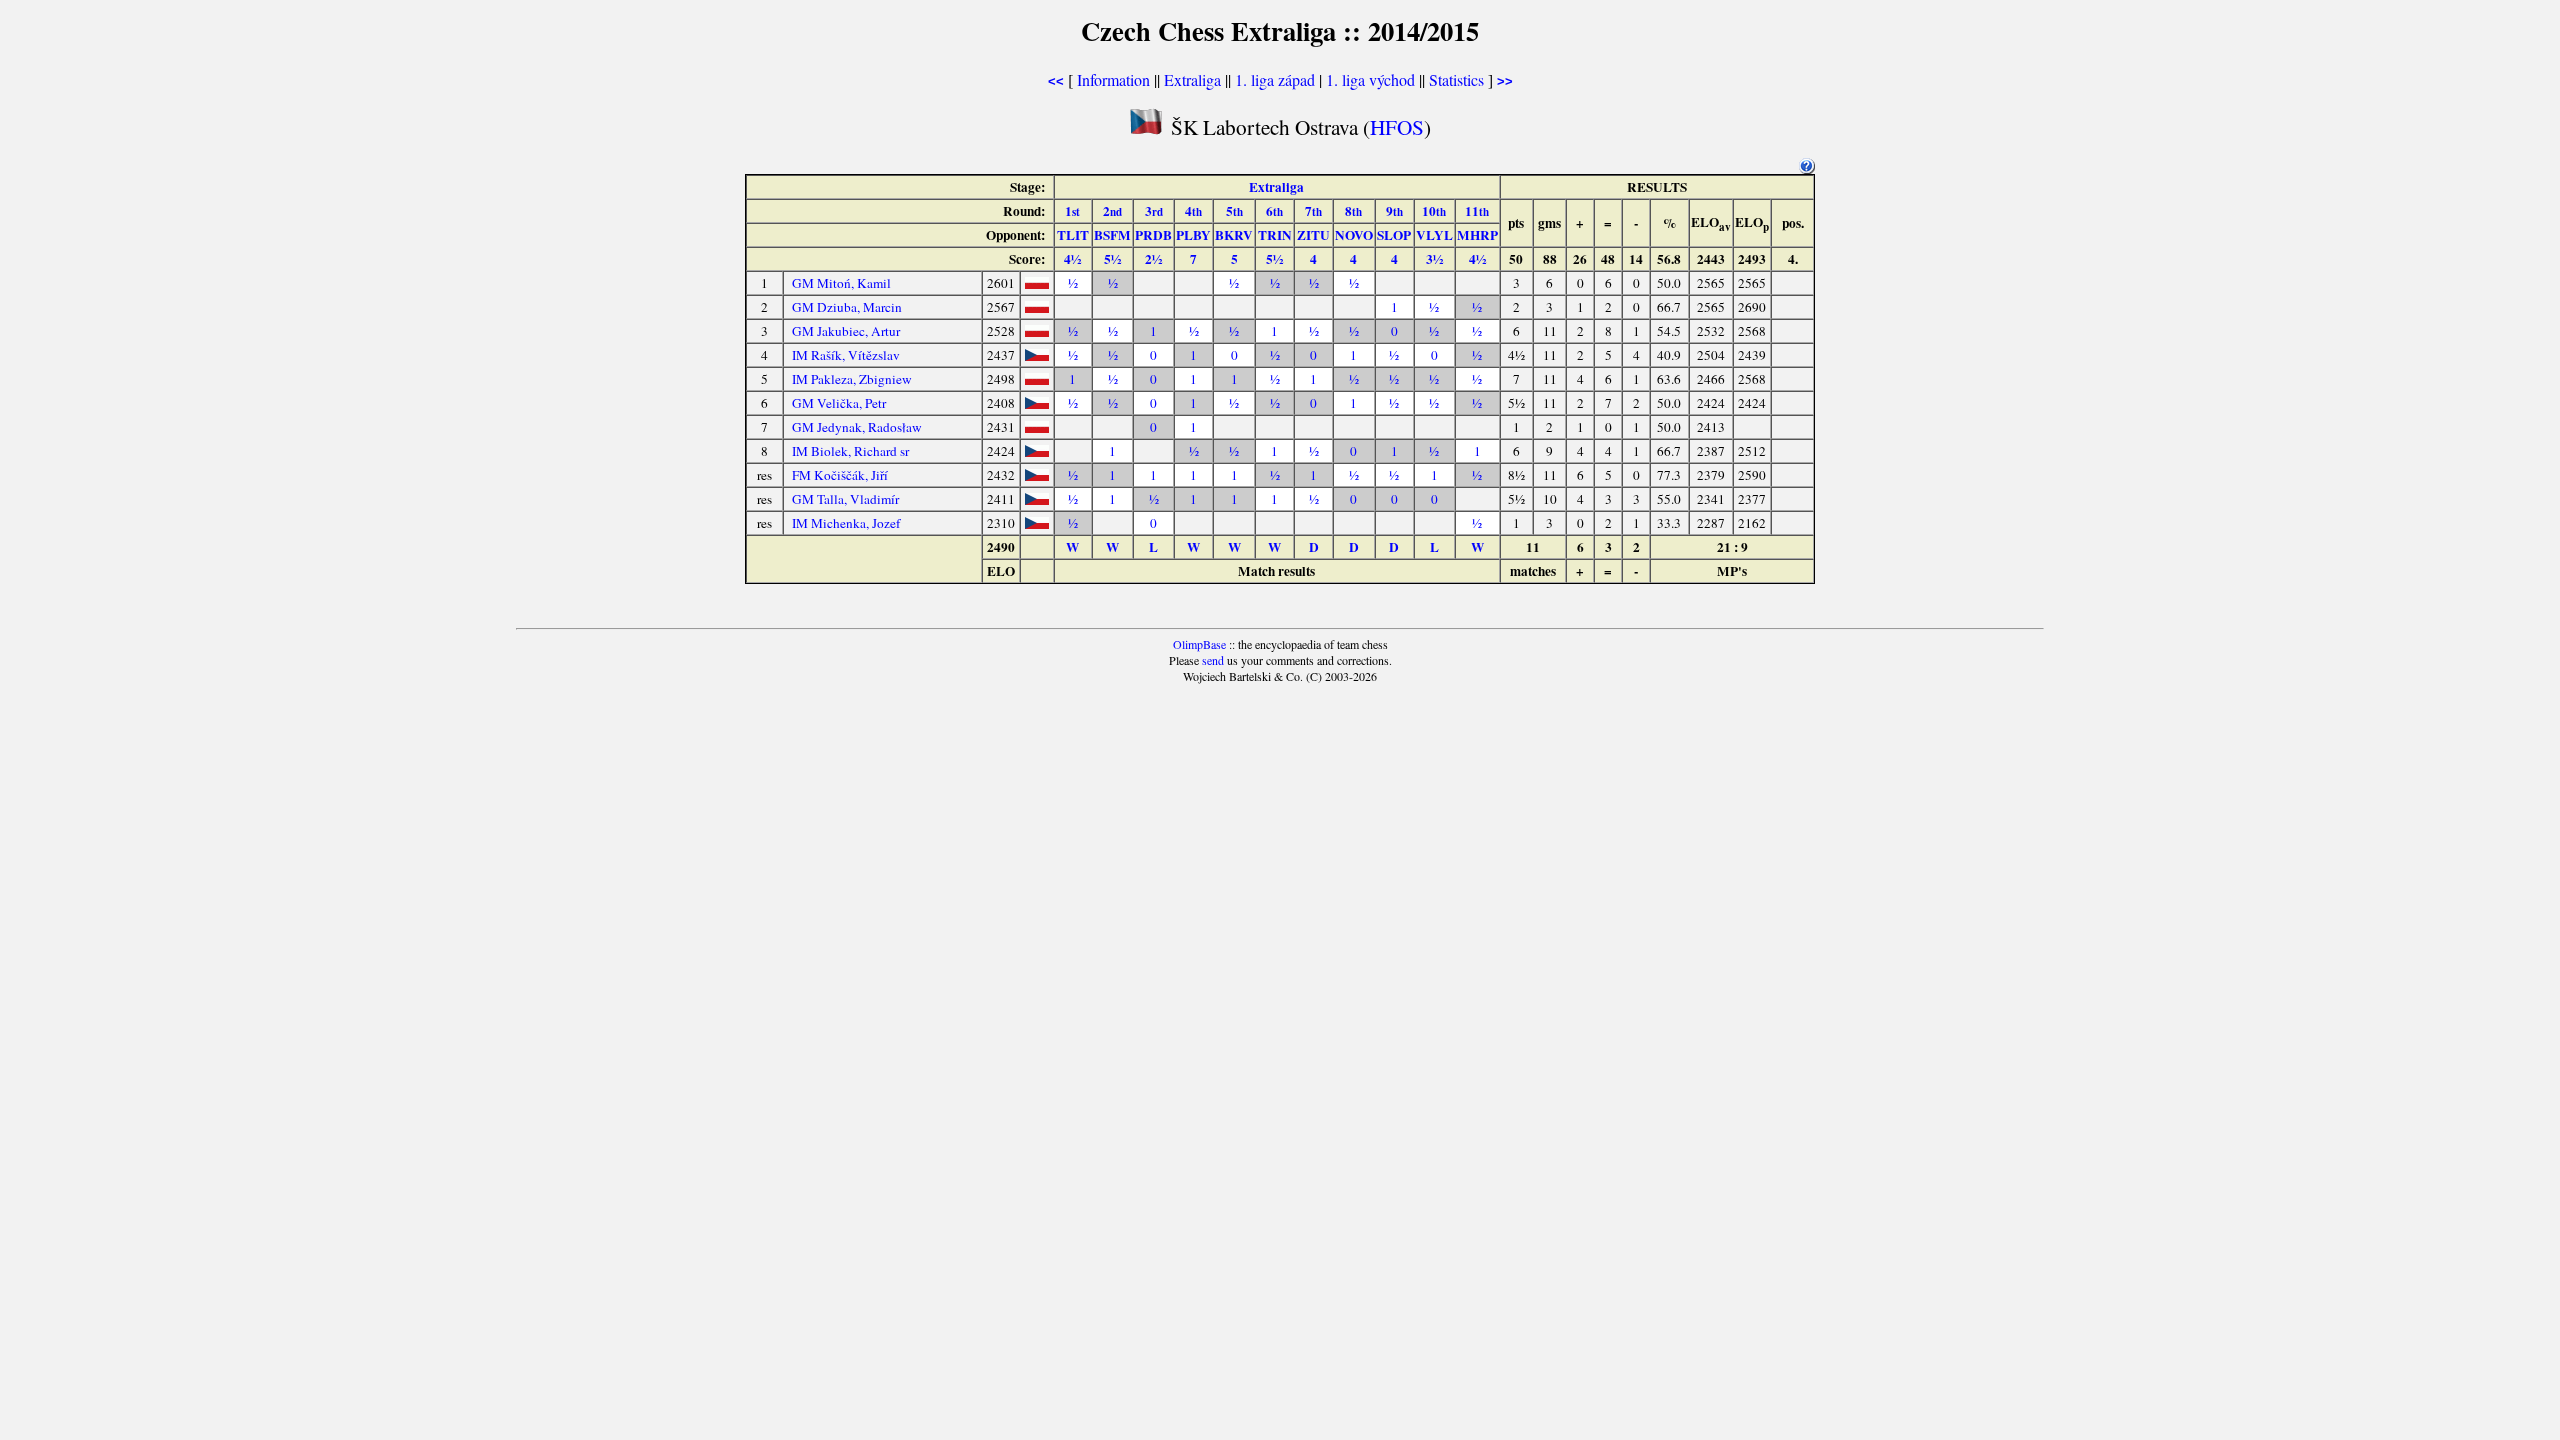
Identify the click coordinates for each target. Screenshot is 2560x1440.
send (1213, 660)
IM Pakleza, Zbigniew (852, 379)
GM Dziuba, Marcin (847, 307)
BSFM (1112, 235)
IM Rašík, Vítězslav (846, 355)
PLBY (1193, 235)
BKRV (1234, 235)
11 (1477, 211)
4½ (1072, 259)
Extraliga (1192, 79)
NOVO (1354, 235)
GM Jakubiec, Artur (846, 331)
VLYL (1434, 235)
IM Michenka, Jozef (846, 523)
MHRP (1477, 235)
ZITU (1313, 235)
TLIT (1073, 235)
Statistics (1456, 79)
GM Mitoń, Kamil (841, 283)
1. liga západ (1275, 79)
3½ (1434, 259)
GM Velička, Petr (839, 403)
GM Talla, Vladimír (845, 499)
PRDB (1153, 235)
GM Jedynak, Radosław (857, 427)
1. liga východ (1370, 79)
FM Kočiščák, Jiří (840, 475)
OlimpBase (1199, 644)
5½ (1112, 259)
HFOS (1397, 126)
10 (1434, 211)
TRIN (1275, 235)
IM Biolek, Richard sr (850, 451)
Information (1113, 79)
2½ (1153, 259)
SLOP (1394, 235)
